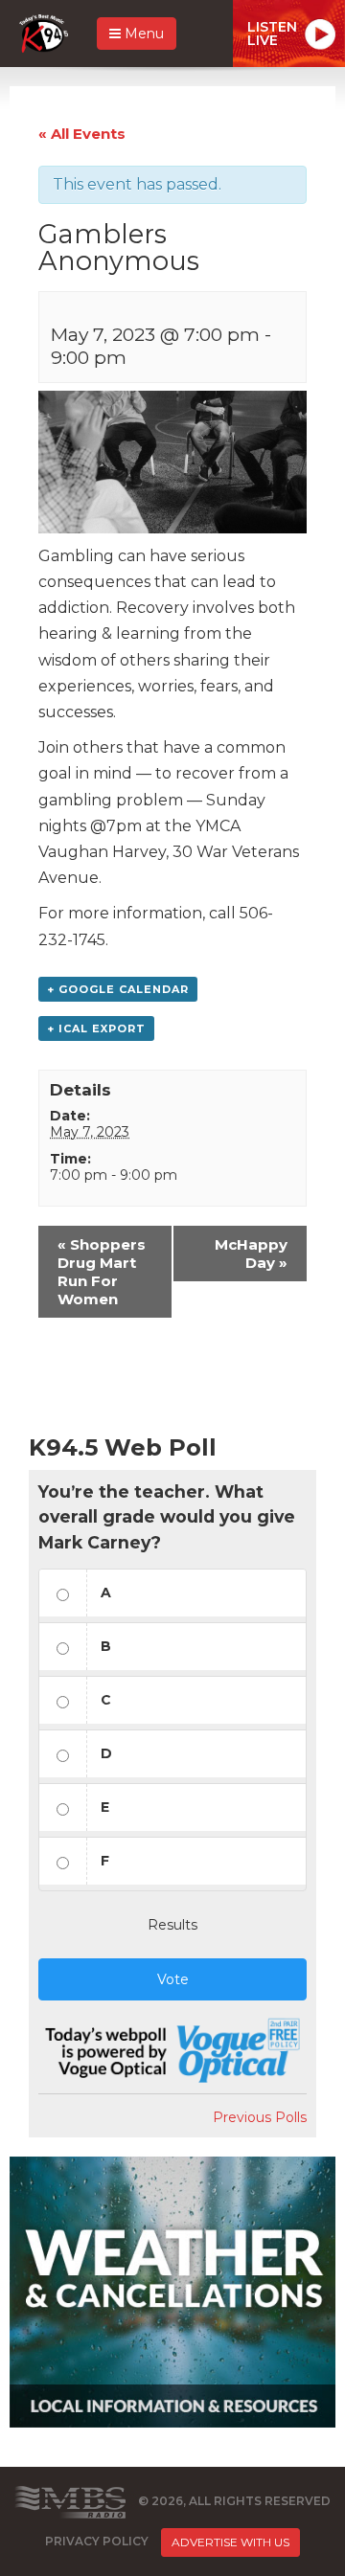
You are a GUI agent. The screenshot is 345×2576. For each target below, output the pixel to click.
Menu (142, 34)
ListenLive (272, 34)
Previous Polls (260, 2117)
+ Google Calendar (118, 989)
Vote (173, 1979)
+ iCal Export (96, 1028)
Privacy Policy (97, 2542)
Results (172, 1925)
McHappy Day (251, 1254)
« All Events (82, 134)
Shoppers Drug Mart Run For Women (102, 1272)
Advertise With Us (230, 2542)
